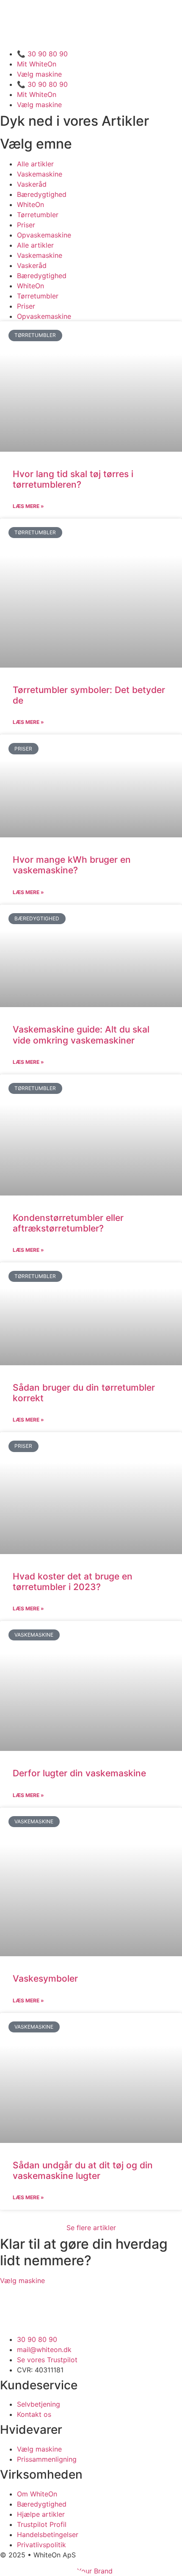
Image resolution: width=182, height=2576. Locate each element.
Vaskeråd (32, 184)
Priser (26, 225)
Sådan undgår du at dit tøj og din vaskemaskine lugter (83, 2170)
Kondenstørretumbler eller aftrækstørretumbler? (68, 1223)
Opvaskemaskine (44, 235)
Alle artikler (35, 164)
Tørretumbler (38, 215)
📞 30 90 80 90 (42, 54)
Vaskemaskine (40, 174)
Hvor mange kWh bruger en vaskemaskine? (72, 865)
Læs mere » (28, 506)
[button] (91, 2228)
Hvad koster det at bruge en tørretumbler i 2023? (73, 1582)
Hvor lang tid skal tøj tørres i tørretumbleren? (73, 479)
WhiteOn (30, 204)
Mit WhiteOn (37, 64)
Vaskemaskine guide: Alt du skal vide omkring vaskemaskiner (81, 1035)
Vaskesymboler (45, 1978)
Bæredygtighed (42, 194)
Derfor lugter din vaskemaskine (79, 1773)
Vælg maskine (39, 74)
